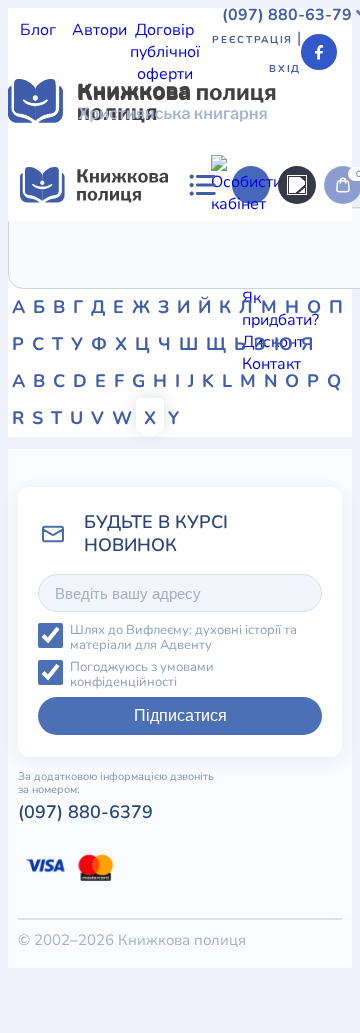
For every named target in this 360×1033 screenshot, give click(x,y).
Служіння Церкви (74, 524)
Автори (99, 30)
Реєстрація (252, 40)
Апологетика (56, 458)
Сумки (99, 634)
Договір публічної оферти (165, 52)
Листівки (41, 876)
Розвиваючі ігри (221, 788)
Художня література (240, 480)
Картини (39, 700)
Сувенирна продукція (158, 876)
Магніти (37, 722)
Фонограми (118, 480)
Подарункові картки (82, 788)
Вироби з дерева (280, 656)
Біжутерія (164, 634)
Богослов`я (294, 524)
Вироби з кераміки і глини (105, 678)
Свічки (108, 810)
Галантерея (51, 612)
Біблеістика (51, 502)
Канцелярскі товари (83, 854)
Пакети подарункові (268, 744)
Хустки (257, 766)
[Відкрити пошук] (297, 185)
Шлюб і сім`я (56, 546)
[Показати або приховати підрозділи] (241, 419)
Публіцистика (196, 524)
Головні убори (132, 832)
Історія (134, 458)
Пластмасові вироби (151, 766)
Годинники (282, 876)
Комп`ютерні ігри (226, 854)
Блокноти (240, 634)
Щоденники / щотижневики (110, 656)
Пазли (31, 898)
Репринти (43, 810)
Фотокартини (247, 810)
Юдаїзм (137, 546)
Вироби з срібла (266, 678)
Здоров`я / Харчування (237, 436)
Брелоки (40, 634)
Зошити (165, 810)
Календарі (226, 832)
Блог (38, 30)
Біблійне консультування (193, 502)
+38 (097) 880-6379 (160, 1000)
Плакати (39, 766)
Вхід (285, 69)
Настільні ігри (137, 744)
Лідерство (201, 458)
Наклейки (44, 744)
